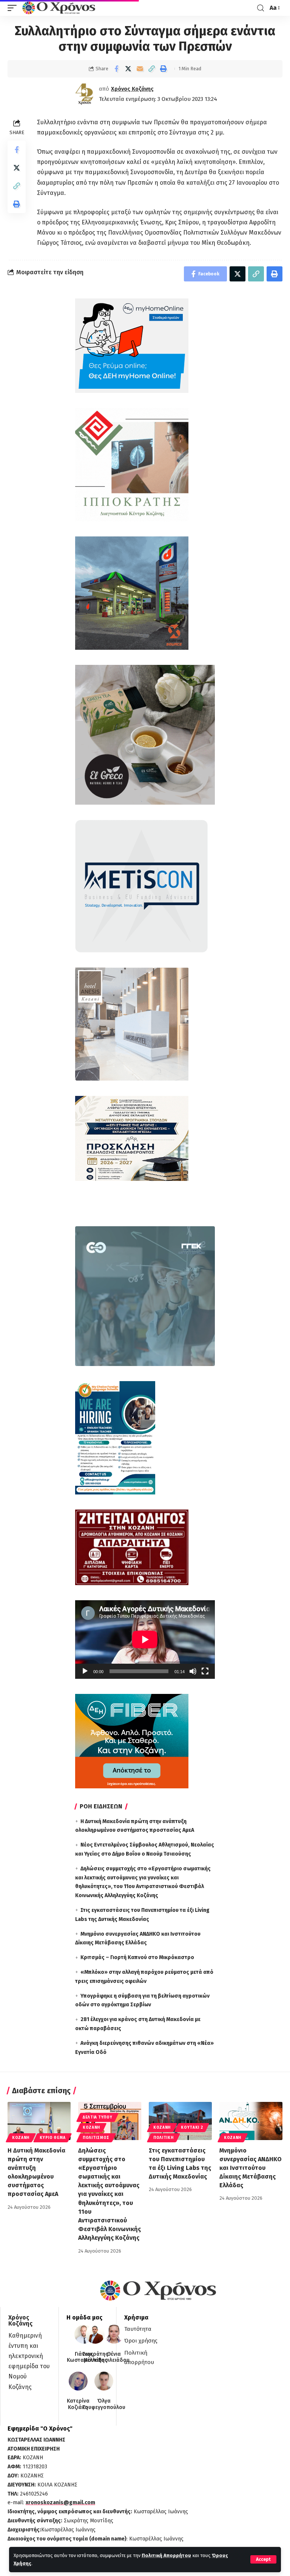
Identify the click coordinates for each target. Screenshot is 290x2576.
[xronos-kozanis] (60, 8)
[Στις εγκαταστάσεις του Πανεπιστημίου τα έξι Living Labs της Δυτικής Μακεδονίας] (180, 2121)
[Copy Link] (151, 69)
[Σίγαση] (193, 1671)
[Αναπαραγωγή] (85, 1671)
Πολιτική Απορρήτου (166, 2555)
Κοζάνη (21, 2138)
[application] (145, 1640)
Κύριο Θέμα (52, 2138)
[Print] (163, 69)
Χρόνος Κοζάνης (132, 89)
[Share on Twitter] (128, 69)
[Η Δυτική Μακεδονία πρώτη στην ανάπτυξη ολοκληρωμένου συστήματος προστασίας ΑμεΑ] (39, 2121)
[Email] (140, 69)
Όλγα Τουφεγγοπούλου (104, 2404)
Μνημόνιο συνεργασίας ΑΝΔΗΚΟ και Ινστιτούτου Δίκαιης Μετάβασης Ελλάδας (251, 2168)
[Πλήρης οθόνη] (205, 1671)
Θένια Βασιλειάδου (114, 2357)
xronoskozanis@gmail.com (60, 2503)
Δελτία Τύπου (97, 2117)
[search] (261, 8)
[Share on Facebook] (116, 69)
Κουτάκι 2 (192, 2128)
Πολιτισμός (96, 2138)
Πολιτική (164, 2138)
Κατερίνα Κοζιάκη (78, 2404)
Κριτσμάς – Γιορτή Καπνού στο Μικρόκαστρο (137, 1957)
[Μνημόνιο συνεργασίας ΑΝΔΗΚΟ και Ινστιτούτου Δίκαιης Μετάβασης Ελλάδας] (251, 2121)
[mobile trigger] (14, 8)
